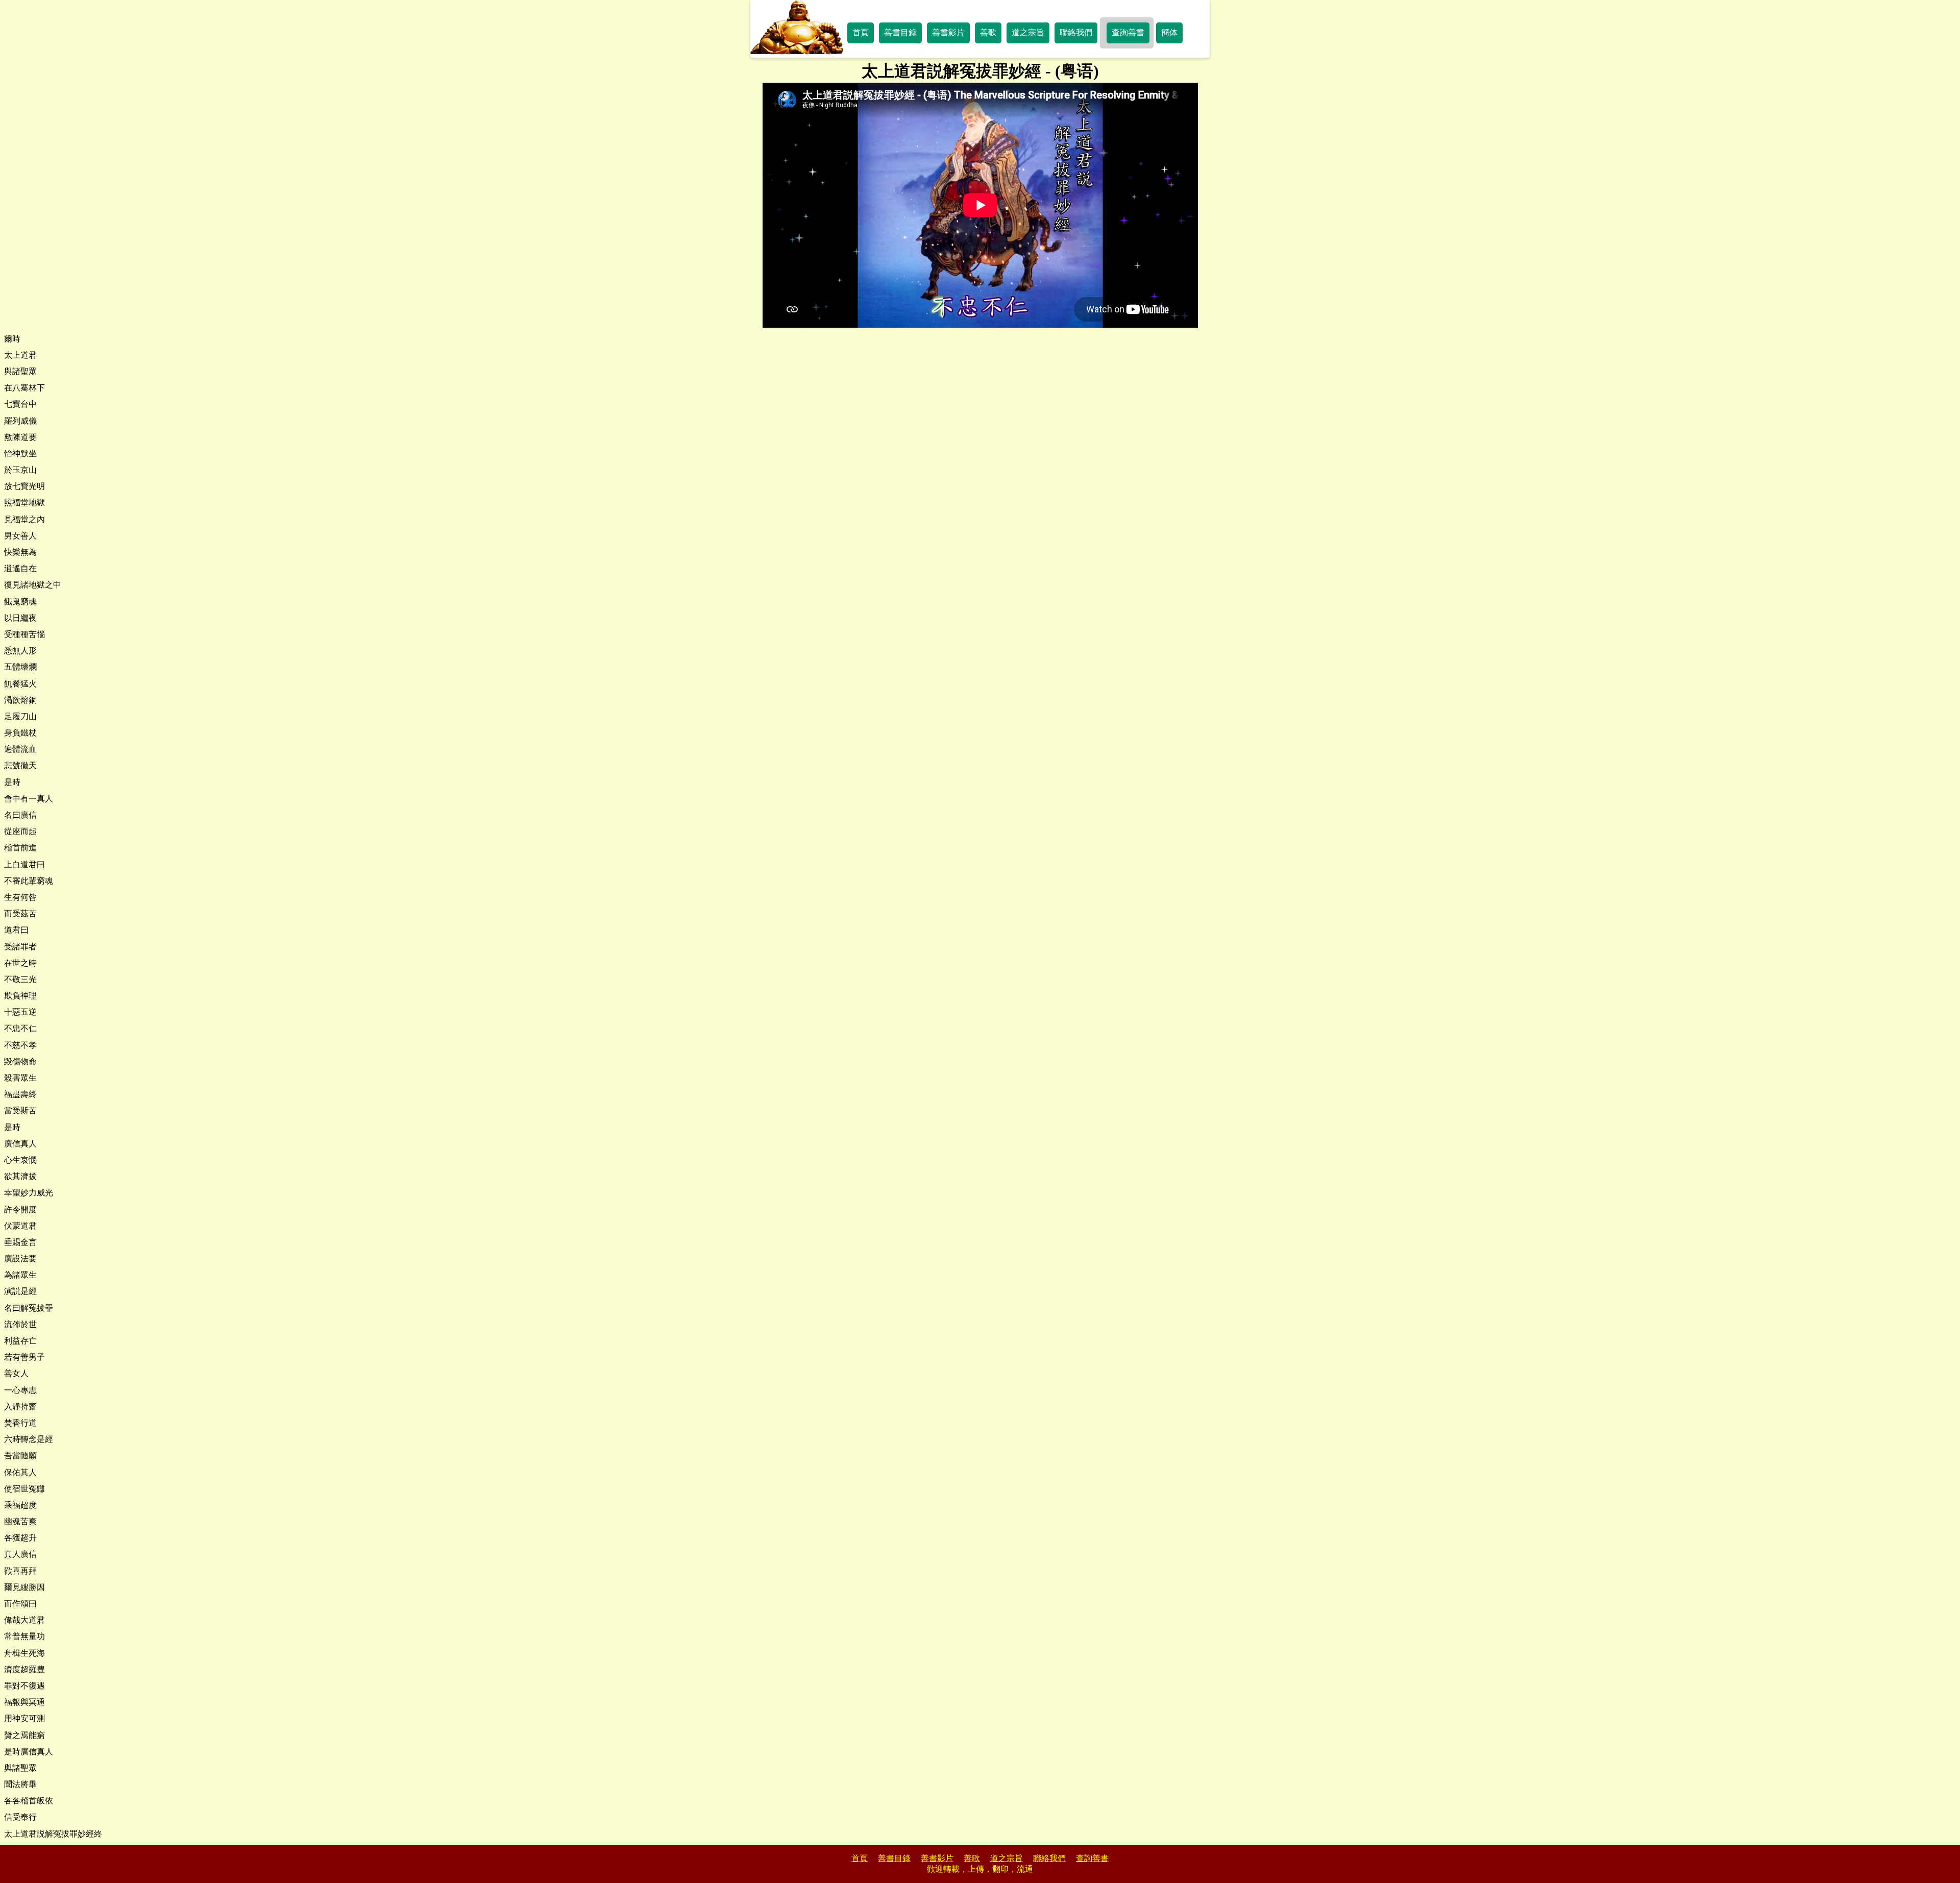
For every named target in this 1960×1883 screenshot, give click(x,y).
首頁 (861, 32)
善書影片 (948, 32)
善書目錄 (900, 32)
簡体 (1169, 32)
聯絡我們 (1076, 32)
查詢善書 (1128, 32)
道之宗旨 (1028, 32)
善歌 (988, 32)
